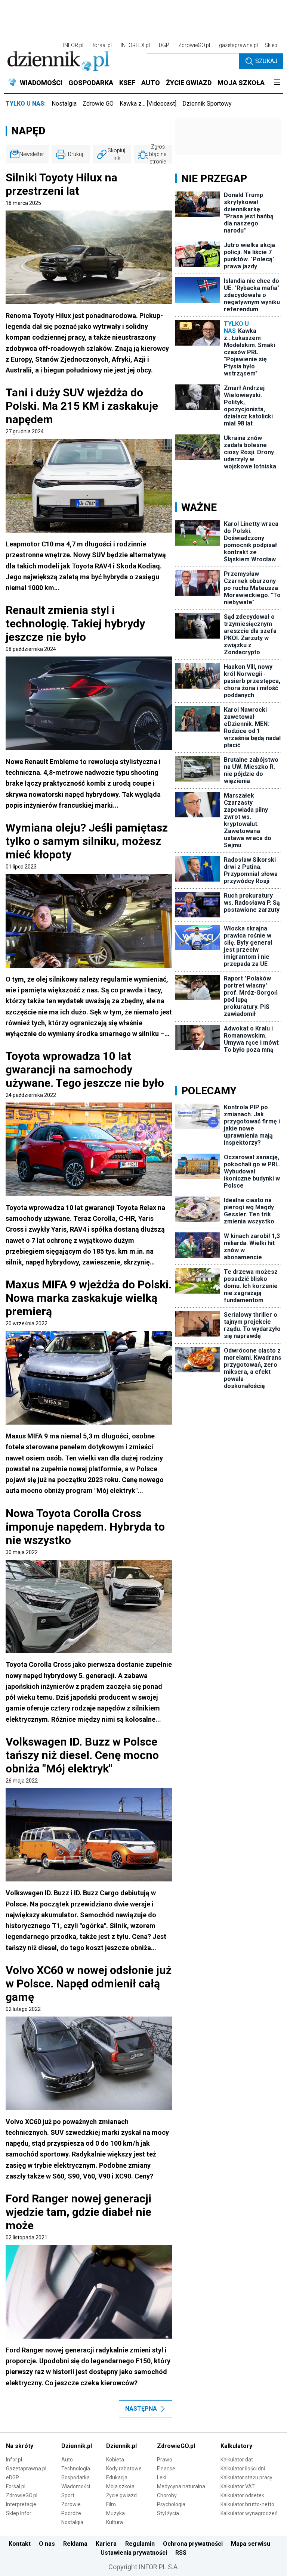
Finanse (166, 2469)
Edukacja (117, 2477)
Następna (141, 2409)
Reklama (75, 2544)
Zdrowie (71, 2504)
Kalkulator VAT (238, 2486)
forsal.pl (102, 45)
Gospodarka (75, 2477)
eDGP (13, 2477)
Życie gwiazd (121, 2495)
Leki (162, 2477)
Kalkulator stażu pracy (246, 2477)
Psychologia (171, 2504)
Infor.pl (14, 2460)
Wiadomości (76, 2486)
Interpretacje (21, 2504)
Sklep (271, 45)
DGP (164, 45)
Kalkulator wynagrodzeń (249, 2513)
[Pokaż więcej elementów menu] (277, 83)
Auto (67, 2460)
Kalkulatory (236, 2446)
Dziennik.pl (77, 2446)
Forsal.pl (16, 2486)
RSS (181, 2553)
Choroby (167, 2495)
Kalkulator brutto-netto (247, 2504)
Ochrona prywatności (193, 2544)
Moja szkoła (120, 2486)
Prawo (165, 2460)
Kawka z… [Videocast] (148, 104)
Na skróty (20, 2446)
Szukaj (266, 61)
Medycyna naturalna (181, 2486)
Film (111, 2504)
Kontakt (20, 2544)
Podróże (71, 2513)
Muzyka (115, 2513)
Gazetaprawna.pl (26, 2469)
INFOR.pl (73, 45)
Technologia (76, 2469)
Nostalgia (64, 104)
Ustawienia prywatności (134, 2553)
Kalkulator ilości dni (243, 2469)
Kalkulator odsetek (242, 2495)
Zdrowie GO (98, 104)
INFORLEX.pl (135, 45)
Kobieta (115, 2460)
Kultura (115, 2522)
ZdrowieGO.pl (194, 45)
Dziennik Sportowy (207, 104)
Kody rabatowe (124, 2469)
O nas (47, 2544)
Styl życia (168, 2513)
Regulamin (140, 2544)
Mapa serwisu (251, 2544)
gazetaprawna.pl (238, 45)
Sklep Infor (19, 2513)
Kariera (106, 2544)
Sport (68, 2495)
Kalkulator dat (237, 2460)
